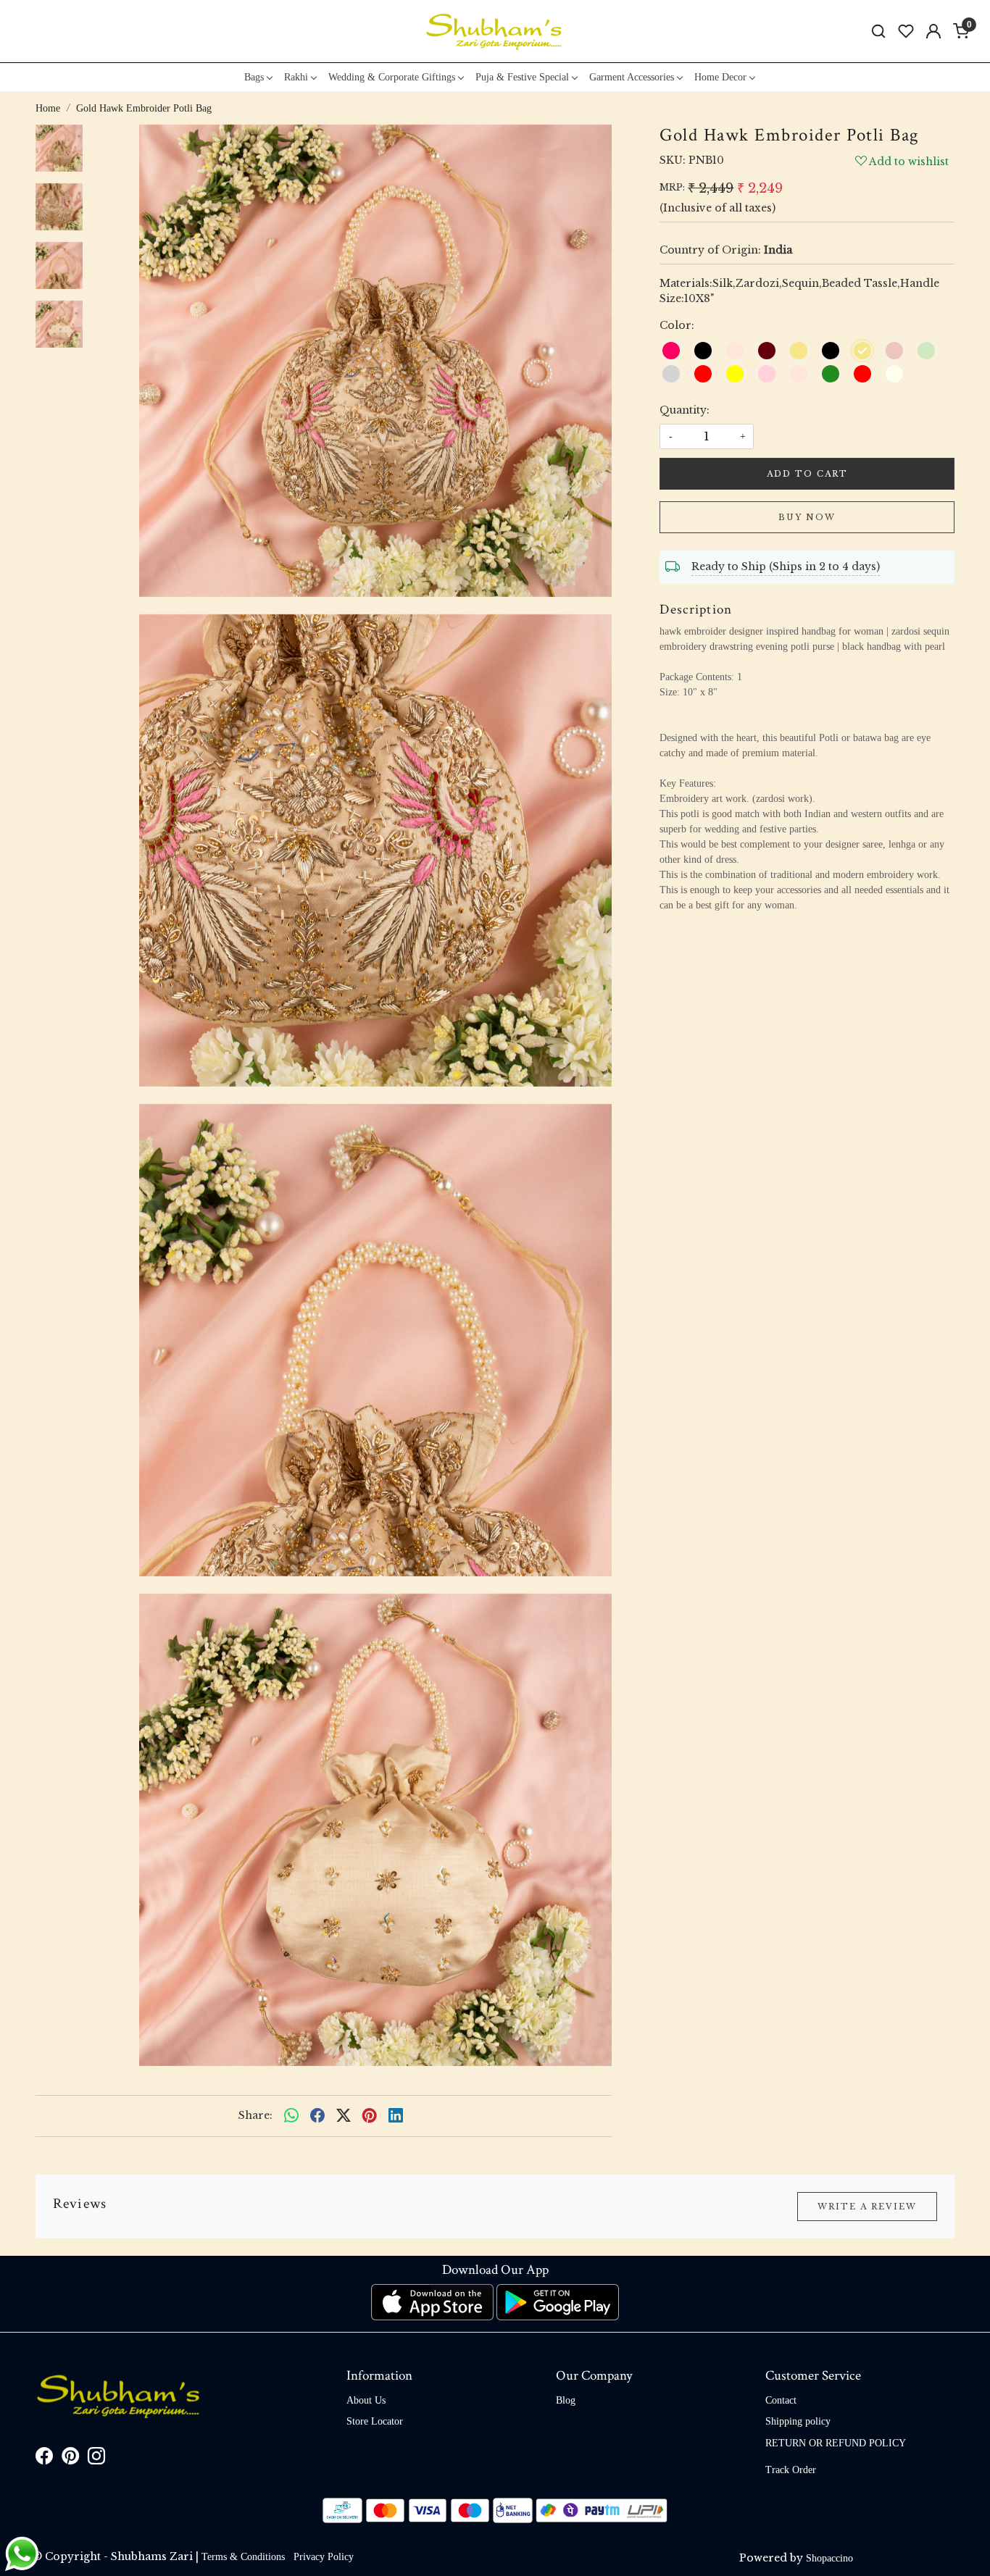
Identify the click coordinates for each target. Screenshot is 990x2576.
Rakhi (296, 77)
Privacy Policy (324, 2557)
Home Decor (720, 77)
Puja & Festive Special (522, 77)
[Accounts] (933, 31)
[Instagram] (96, 2459)
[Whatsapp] (291, 2116)
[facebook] (317, 2116)
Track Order (791, 2470)
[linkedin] (396, 2116)
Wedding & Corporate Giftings (392, 77)
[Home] (495, 31)
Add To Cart (807, 474)
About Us (366, 2400)
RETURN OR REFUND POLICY (836, 2443)
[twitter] (344, 2116)
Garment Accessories (632, 77)
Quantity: (685, 410)
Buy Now (807, 517)
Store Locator (375, 2421)
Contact (781, 2400)
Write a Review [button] (867, 2207)
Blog (566, 2400)
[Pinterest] (70, 2459)
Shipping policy (798, 2421)
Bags (254, 77)
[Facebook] (44, 2459)
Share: (255, 2115)
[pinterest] (370, 2116)
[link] (878, 32)
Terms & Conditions (243, 2557)
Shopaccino (829, 2558)
